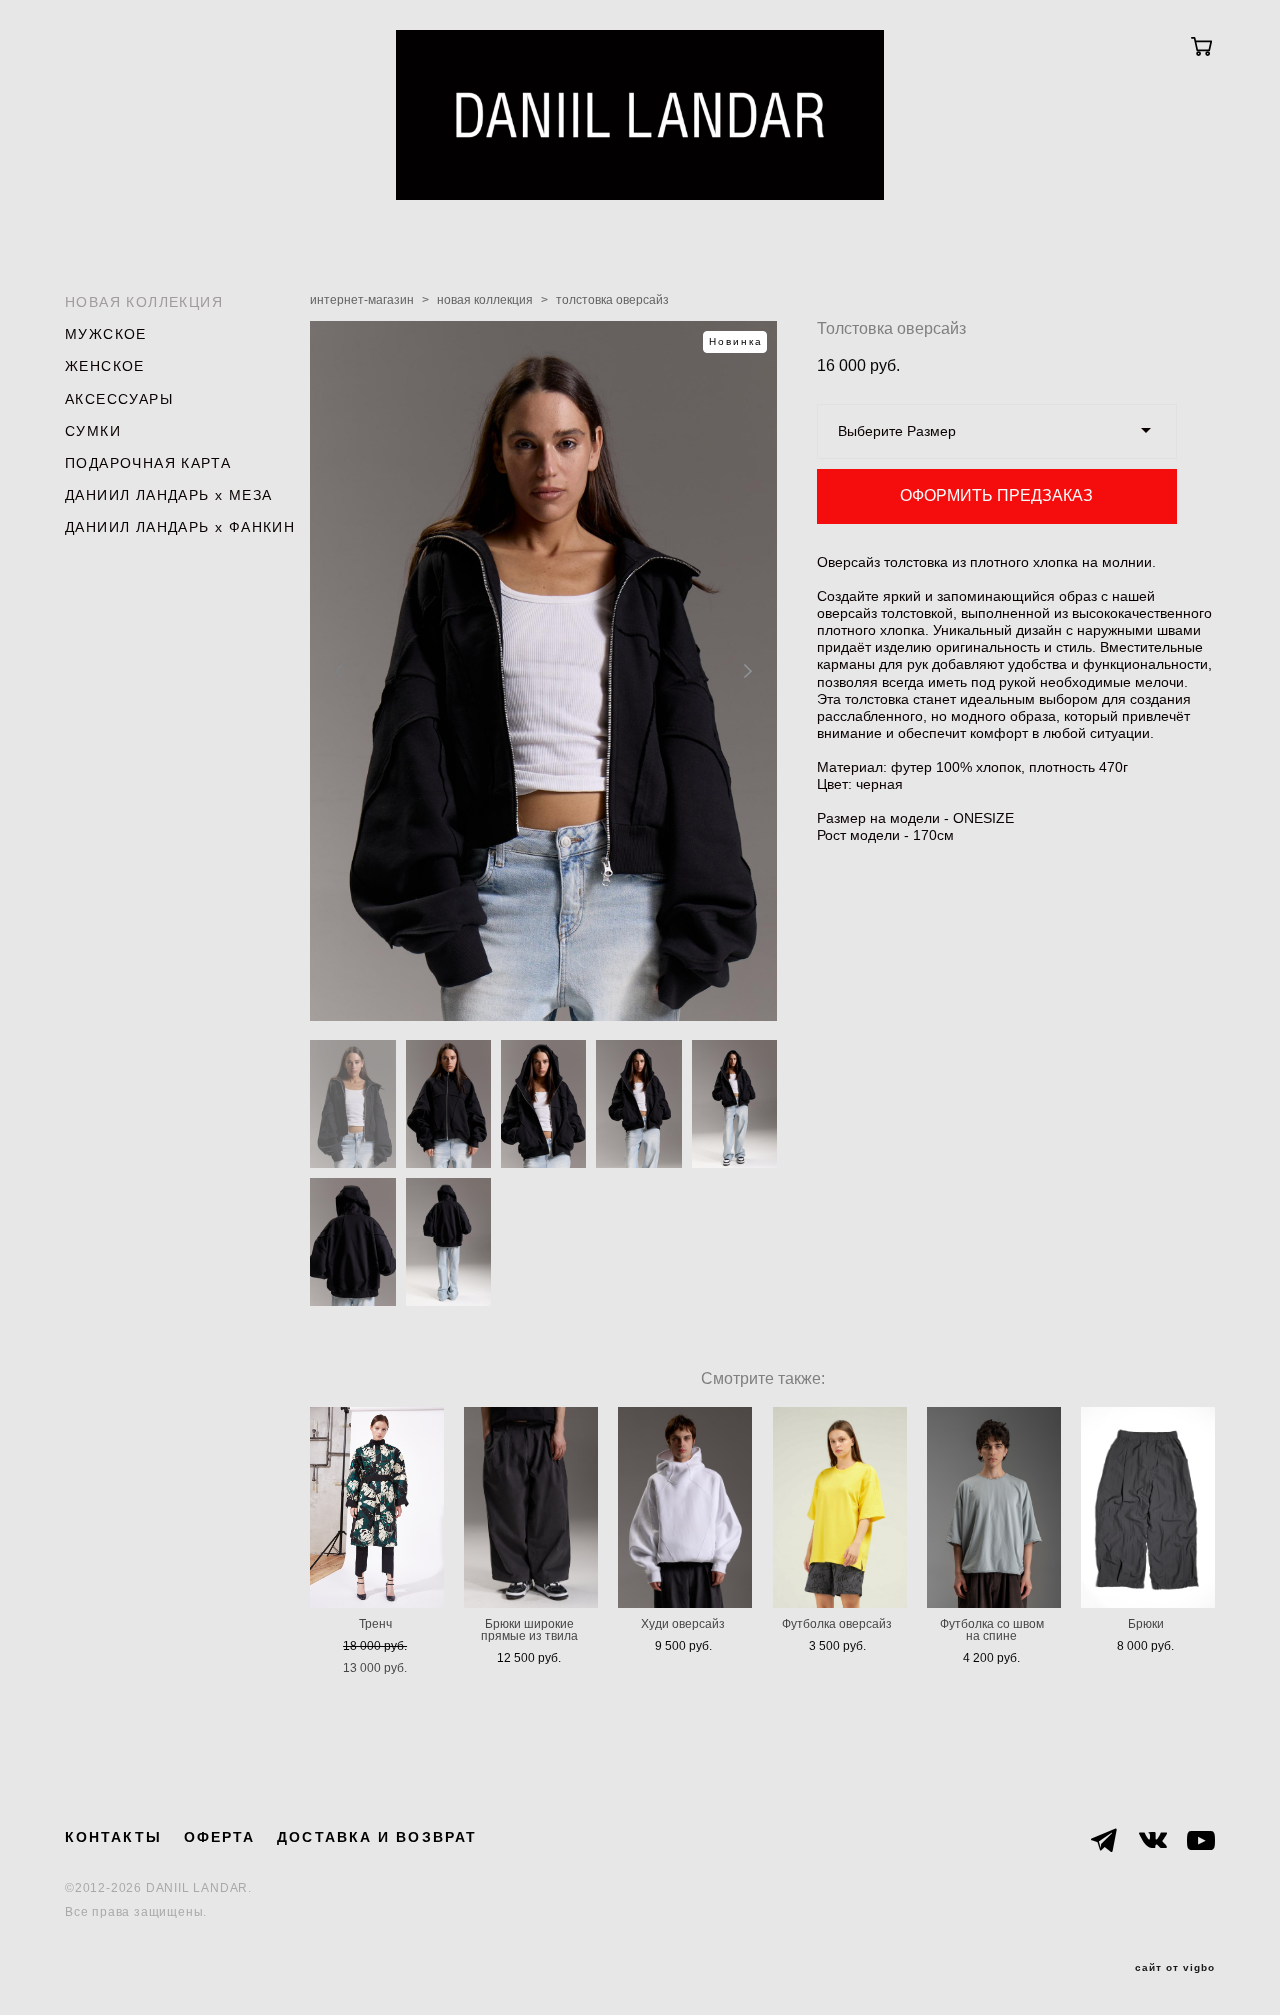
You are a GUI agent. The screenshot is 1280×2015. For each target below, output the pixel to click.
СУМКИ (93, 431)
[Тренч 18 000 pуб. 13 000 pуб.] (377, 1507)
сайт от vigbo (1175, 1968)
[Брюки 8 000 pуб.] (1148, 1507)
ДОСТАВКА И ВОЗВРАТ (377, 1837)
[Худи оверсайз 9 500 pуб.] (685, 1507)
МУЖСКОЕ (106, 334)
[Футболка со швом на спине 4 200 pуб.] (994, 1507)
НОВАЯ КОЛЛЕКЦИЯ (144, 302)
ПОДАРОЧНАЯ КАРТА (148, 463)
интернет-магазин (362, 300)
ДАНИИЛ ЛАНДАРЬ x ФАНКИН (180, 527)
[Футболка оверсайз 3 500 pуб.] (840, 1507)
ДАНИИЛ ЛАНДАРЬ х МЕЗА (168, 495)
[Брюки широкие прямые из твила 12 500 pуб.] (531, 1507)
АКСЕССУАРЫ (119, 399)
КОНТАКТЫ (113, 1837)
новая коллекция (485, 300)
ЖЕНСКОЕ (105, 366)
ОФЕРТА (220, 1837)
